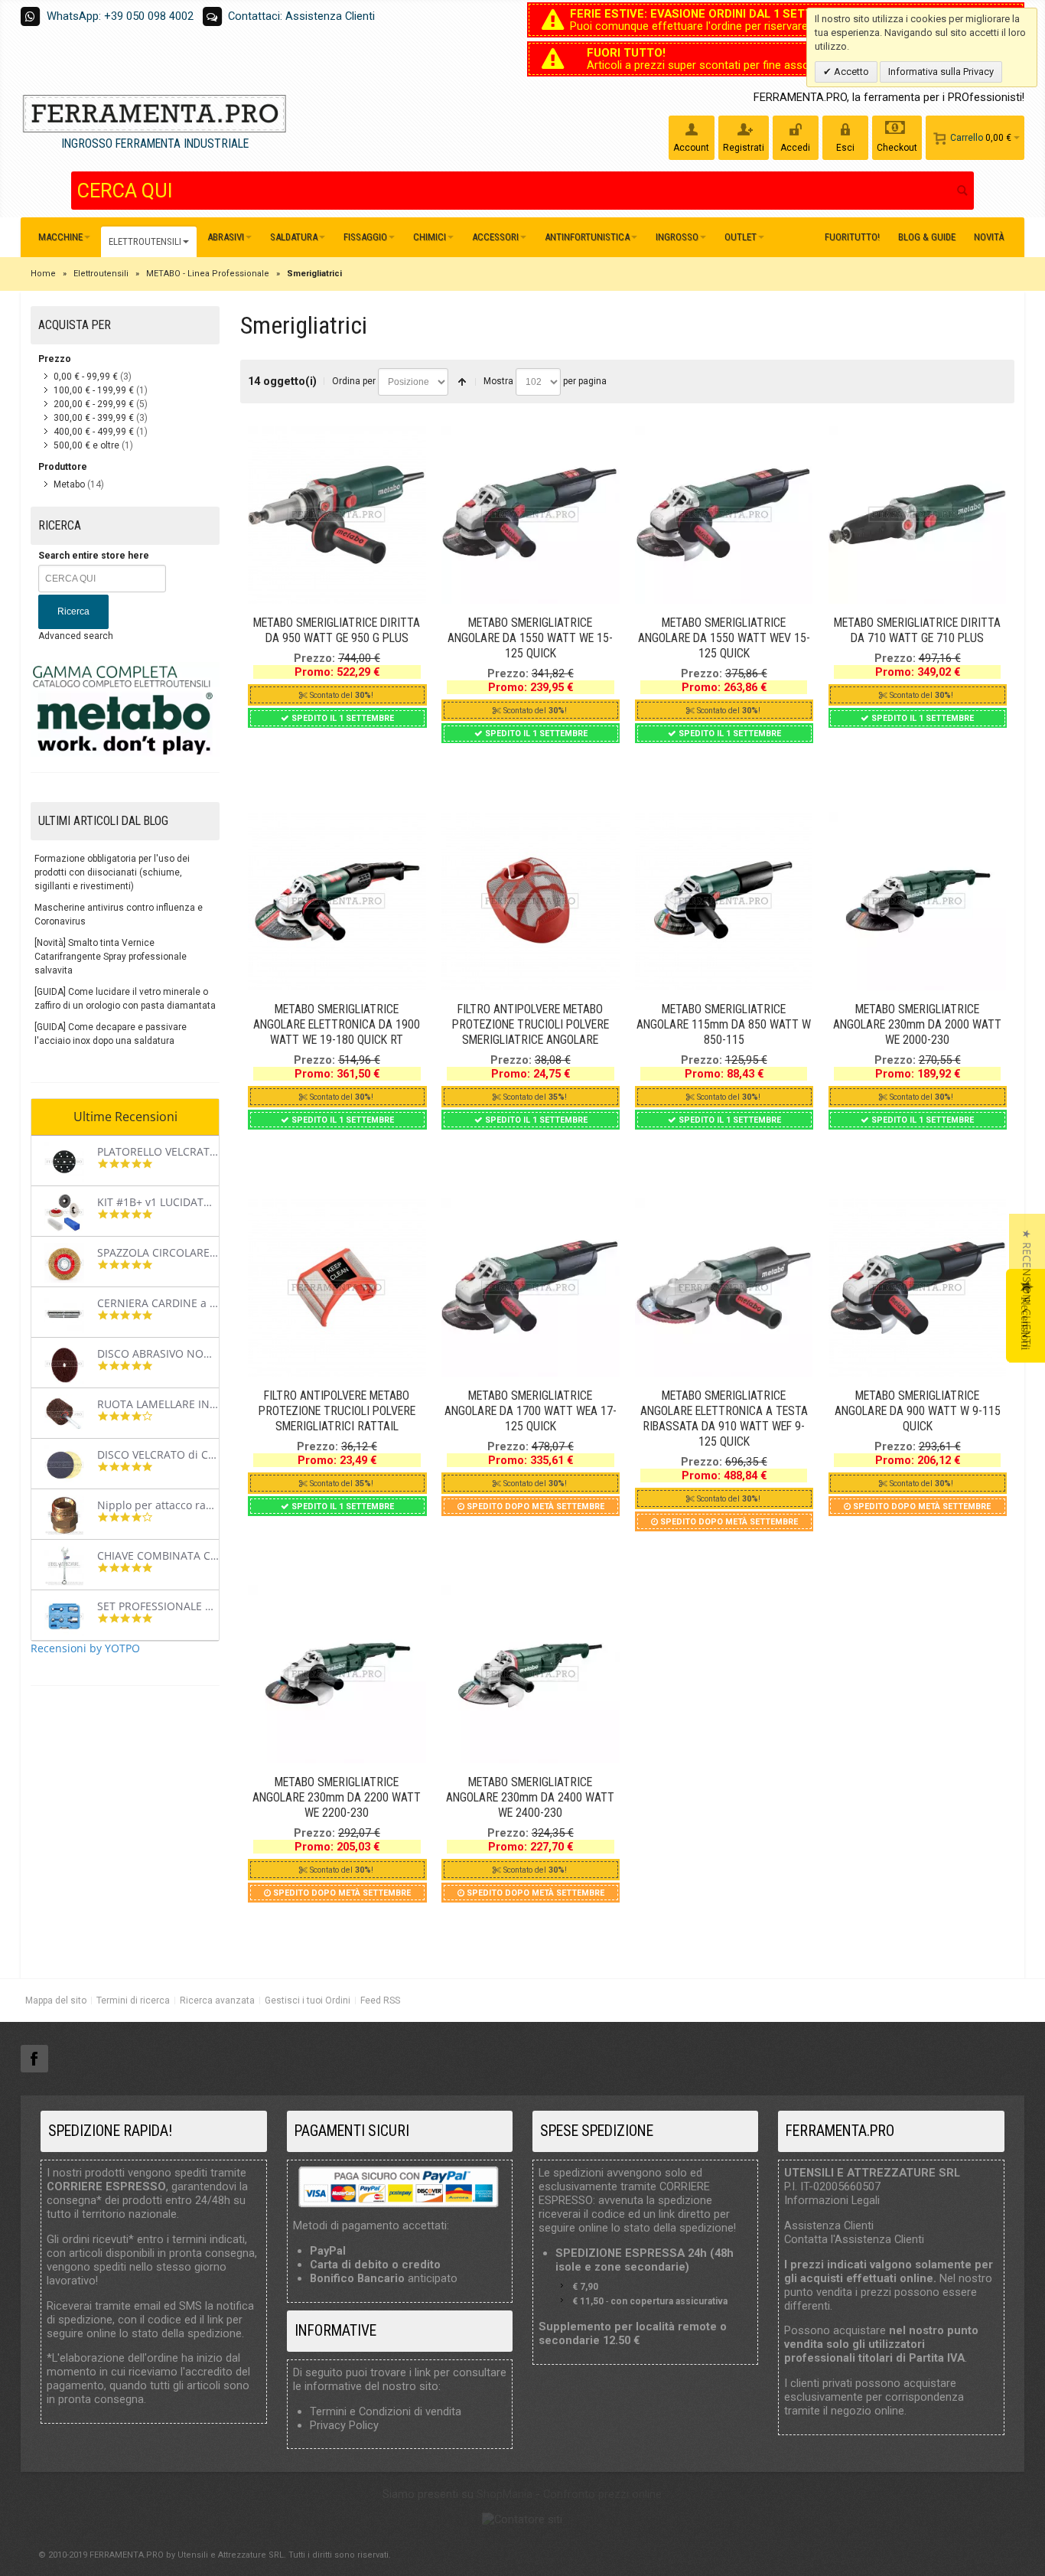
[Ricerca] (962, 191)
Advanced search (76, 636)
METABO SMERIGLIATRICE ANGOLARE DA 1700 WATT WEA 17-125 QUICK (531, 1411)
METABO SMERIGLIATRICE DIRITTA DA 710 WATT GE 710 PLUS (917, 630)
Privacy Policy (344, 2425)
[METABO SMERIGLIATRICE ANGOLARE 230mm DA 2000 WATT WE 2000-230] (918, 901)
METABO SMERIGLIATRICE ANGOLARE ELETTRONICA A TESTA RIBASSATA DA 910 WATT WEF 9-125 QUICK (724, 1418)
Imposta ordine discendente (462, 382)
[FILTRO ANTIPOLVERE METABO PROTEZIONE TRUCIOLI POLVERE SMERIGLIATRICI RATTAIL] (337, 1288)
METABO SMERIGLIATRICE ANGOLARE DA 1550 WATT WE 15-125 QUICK (530, 638)
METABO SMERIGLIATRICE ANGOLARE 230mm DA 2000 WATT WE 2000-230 (917, 1024)
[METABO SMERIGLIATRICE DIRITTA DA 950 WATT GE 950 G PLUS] (337, 515)
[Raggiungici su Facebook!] (34, 2059)
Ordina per (354, 381)
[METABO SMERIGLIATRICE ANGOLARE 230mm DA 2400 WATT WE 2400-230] (531, 1674)
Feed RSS (380, 2000)
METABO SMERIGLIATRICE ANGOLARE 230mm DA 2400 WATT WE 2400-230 (530, 1797)
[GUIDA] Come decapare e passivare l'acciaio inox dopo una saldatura (111, 1034)
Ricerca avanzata (217, 2000)
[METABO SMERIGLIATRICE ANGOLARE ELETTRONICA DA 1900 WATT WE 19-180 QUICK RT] (337, 901)
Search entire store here (94, 556)
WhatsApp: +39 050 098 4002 (120, 16)
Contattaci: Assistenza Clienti (301, 16)
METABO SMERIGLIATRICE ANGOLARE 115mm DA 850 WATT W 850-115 (724, 1024)
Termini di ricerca (133, 2000)
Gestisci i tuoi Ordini (308, 2000)
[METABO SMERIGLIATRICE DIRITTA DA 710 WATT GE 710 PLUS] (918, 515)
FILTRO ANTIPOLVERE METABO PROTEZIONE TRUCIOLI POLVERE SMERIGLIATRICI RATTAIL (337, 1411)
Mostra (498, 381)
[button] (1027, 1288)
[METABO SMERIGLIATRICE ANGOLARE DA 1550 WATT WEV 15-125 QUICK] (724, 515)
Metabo (69, 484)
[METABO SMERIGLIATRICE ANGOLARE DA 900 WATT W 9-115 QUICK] (918, 1288)
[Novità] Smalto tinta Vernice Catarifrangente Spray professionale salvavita (111, 957)
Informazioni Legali (832, 2200)
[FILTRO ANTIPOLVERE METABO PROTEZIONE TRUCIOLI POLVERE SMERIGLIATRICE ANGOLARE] (531, 901)
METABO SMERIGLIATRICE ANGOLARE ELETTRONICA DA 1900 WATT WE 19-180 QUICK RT (337, 1024)
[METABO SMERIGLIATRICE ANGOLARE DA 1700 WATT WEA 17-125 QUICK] (531, 1288)
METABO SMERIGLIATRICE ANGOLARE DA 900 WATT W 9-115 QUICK (918, 1411)
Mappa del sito (56, 2000)
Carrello (967, 138)
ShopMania (505, 2494)
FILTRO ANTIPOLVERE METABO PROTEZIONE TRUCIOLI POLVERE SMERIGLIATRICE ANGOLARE (531, 1024)
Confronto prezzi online (602, 2494)
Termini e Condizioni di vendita (386, 2411)
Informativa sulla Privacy (941, 72)
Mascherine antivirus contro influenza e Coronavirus (119, 915)
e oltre (86, 445)
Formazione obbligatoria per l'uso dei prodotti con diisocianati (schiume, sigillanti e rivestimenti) (112, 872)
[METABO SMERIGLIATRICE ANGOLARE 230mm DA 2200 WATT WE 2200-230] (337, 1674)
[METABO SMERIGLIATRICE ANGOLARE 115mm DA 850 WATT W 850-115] (724, 901)
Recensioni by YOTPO (85, 1648)
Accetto (850, 72)
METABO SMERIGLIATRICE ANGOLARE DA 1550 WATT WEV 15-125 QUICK (724, 638)
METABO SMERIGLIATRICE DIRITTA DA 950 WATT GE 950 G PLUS (337, 630)
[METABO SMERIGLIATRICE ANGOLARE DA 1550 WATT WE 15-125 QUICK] (531, 515)
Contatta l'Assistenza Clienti (854, 2239)
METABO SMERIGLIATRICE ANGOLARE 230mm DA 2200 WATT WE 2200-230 (337, 1797)
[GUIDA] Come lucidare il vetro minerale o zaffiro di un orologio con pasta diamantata (125, 999)
